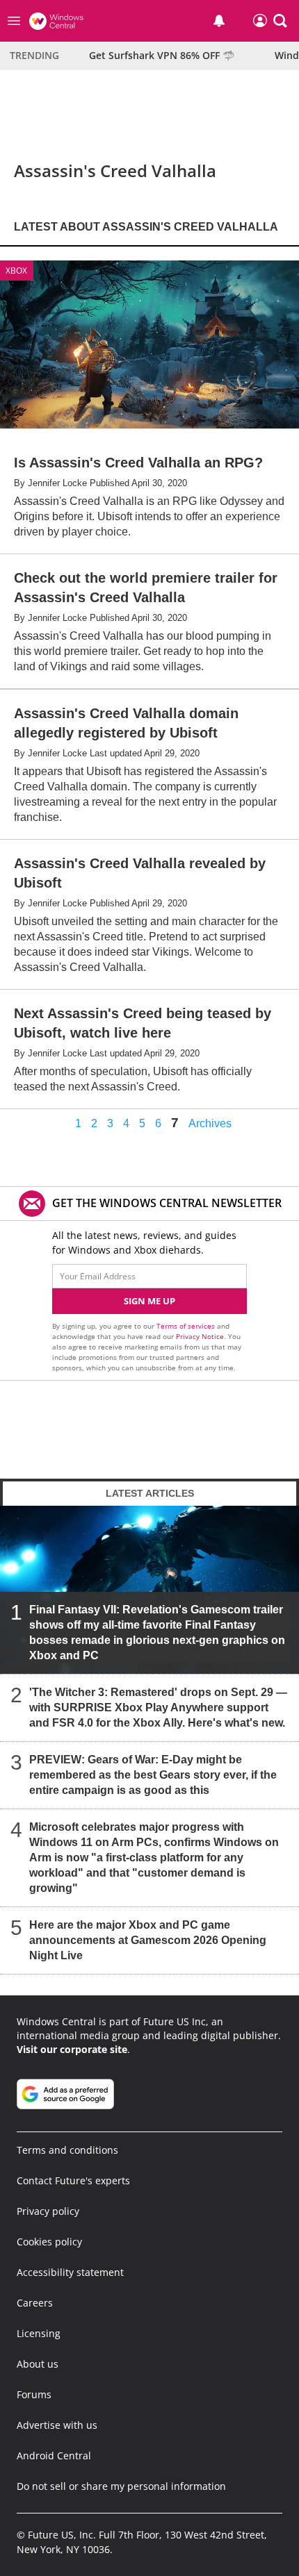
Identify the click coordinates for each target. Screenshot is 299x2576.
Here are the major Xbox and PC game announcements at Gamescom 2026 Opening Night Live (148, 1940)
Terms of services (187, 1326)
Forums (34, 2394)
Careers (35, 2303)
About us (38, 2364)
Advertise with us (57, 2425)
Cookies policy (49, 2242)
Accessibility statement (70, 2272)
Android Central (54, 2455)
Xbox (16, 271)
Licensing (39, 2333)
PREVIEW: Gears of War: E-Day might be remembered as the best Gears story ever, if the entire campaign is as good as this (153, 1775)
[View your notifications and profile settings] (219, 21)
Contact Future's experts (73, 2180)
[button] (280, 21)
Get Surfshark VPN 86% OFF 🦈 (162, 55)
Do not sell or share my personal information (121, 2486)
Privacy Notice (200, 1336)
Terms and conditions (67, 2150)
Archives (210, 1124)
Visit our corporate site (72, 2049)
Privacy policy (48, 2211)
